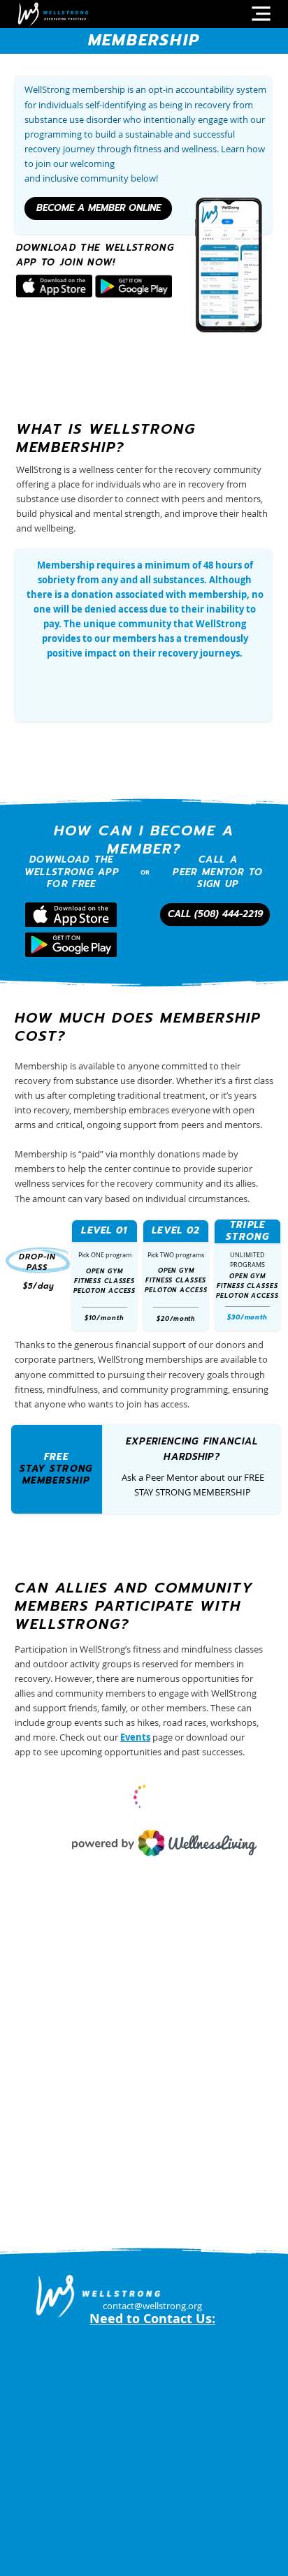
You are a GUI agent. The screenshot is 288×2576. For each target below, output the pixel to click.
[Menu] (261, 14)
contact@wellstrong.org (152, 2306)
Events (135, 1737)
